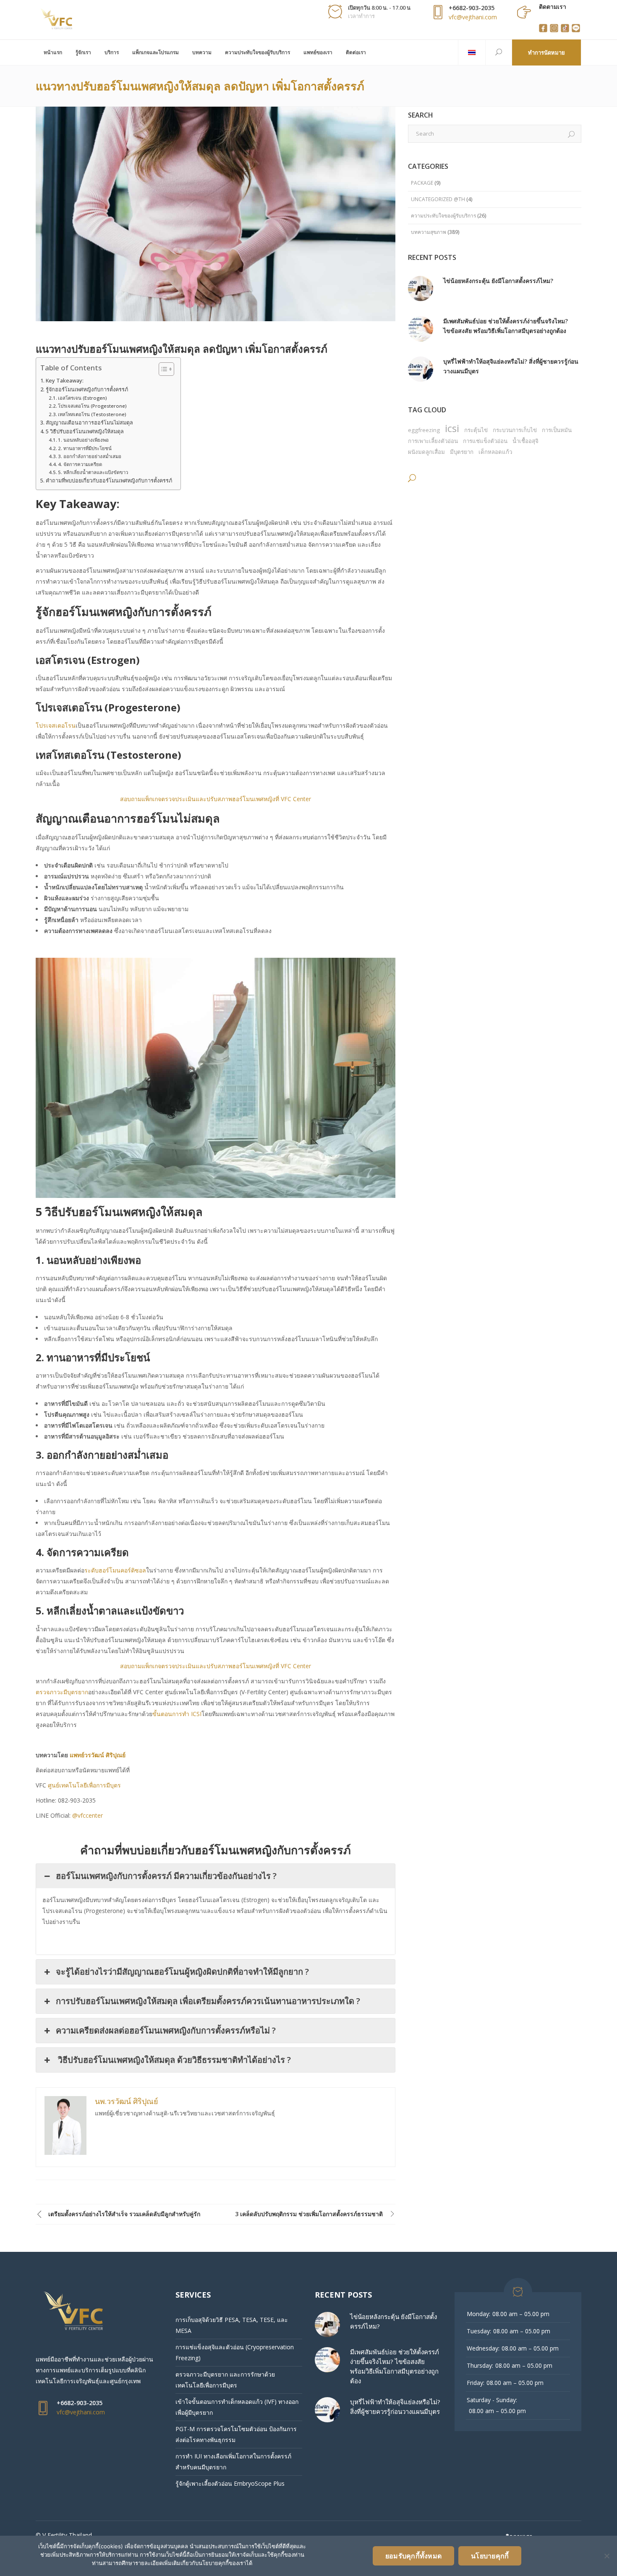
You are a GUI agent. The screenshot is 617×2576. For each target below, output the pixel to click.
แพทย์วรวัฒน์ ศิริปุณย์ (98, 1755)
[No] (607, 2556)
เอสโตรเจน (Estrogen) (82, 398)
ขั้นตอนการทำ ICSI (177, 1714)
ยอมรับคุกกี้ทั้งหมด (413, 2556)
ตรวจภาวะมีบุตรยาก (62, 1692)
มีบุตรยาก (462, 452)
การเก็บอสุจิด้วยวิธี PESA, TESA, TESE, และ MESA (232, 2325)
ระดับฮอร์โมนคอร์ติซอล (115, 1570)
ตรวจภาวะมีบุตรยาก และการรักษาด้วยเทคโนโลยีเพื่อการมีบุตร (225, 2380)
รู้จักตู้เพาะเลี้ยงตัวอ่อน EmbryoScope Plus (230, 2483)
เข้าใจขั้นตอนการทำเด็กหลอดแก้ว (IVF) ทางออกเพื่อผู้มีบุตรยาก (237, 2407)
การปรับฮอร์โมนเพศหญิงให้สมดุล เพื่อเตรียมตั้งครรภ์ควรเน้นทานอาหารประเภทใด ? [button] (208, 2001)
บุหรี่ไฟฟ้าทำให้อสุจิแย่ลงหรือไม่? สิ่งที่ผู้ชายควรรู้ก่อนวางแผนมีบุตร (511, 366)
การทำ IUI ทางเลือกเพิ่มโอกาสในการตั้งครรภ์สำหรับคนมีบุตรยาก (233, 2462)
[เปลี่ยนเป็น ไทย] (472, 52)
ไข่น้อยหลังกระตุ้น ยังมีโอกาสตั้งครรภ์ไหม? (498, 281)
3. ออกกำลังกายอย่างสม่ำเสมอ (90, 456)
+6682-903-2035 (472, 8)
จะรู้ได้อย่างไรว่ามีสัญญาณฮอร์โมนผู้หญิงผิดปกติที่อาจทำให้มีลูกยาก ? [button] (182, 1972)
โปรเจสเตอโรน (56, 725)
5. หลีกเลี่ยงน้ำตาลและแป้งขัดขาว (93, 472)
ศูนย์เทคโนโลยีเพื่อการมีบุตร (85, 1785)
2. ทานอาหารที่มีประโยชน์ (85, 448)
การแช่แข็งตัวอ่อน (485, 441)
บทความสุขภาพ (429, 232)
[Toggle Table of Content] (162, 369)
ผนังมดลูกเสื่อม (426, 452)
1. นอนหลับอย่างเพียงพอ (83, 440)
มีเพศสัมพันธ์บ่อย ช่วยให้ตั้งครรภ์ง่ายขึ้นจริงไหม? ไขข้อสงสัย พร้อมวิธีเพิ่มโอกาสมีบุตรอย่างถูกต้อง (506, 326)
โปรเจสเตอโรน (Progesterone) (92, 406)
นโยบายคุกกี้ (490, 2556)
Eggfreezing (424, 430)
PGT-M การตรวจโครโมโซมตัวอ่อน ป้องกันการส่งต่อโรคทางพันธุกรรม (236, 2434)
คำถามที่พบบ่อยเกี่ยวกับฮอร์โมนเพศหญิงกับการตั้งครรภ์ (109, 481)
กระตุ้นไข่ (476, 430)
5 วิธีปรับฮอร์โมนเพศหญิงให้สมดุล (85, 431)
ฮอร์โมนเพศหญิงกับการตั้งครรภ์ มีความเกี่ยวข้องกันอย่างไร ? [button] (166, 1876)
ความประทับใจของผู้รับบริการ (443, 216)
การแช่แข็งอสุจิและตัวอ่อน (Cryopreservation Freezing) (235, 2352)
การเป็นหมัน (557, 430)
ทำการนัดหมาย (546, 52)
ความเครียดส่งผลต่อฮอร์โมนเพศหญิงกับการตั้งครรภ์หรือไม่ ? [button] (166, 2030)
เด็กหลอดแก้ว (495, 452)
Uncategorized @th (438, 199)
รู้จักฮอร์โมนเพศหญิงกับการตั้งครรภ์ (87, 389)
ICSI (452, 428)
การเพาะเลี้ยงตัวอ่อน (433, 441)
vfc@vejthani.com (473, 17)
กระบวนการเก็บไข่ (515, 430)
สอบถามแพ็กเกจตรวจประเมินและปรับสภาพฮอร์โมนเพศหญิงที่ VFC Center (216, 799)
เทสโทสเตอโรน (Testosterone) (92, 414)
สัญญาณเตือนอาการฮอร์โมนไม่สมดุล (89, 423)
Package (422, 183)
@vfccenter (88, 1815)
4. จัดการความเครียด (80, 464)
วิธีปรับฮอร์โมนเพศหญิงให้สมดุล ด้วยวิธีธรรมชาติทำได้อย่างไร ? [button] (173, 2060)
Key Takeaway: (65, 381)
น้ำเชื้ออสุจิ (525, 441)
